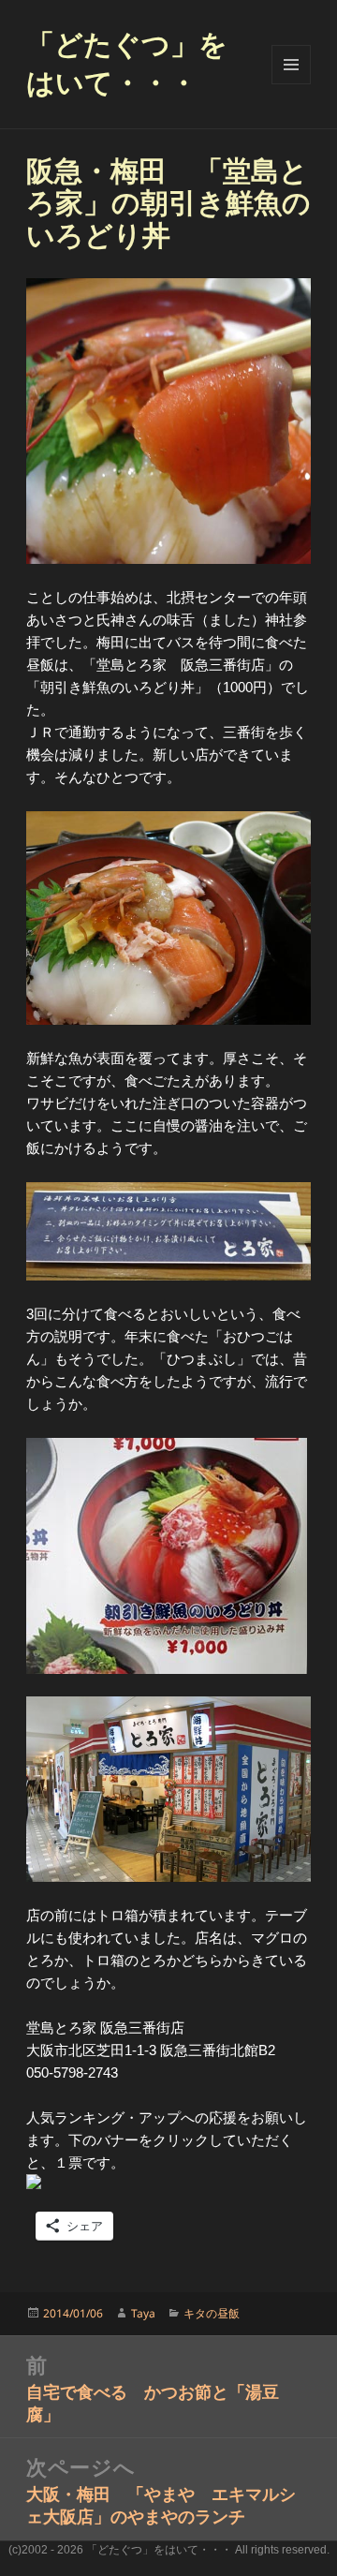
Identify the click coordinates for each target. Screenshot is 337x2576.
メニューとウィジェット (291, 65)
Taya (143, 2313)
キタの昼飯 (212, 2313)
